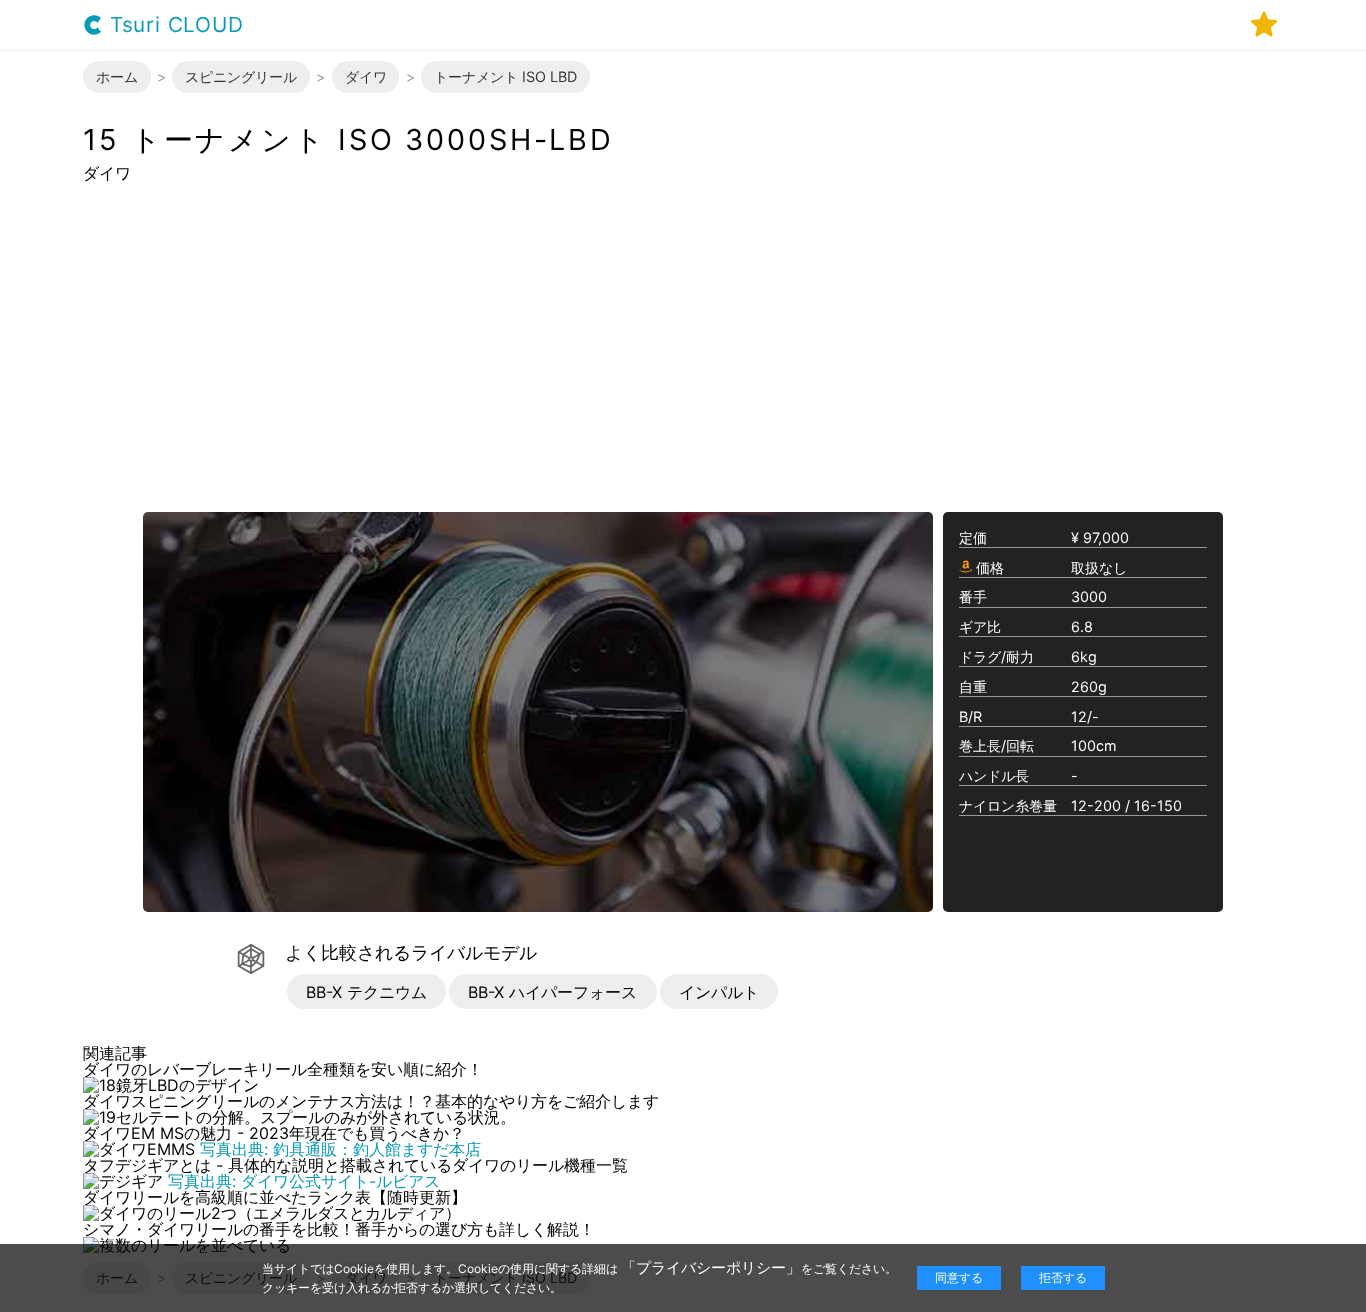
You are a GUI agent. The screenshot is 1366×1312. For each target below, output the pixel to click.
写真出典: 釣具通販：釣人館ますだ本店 (340, 1149)
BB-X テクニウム (366, 992)
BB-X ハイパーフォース (552, 992)
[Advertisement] (683, 346)
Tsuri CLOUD (173, 25)
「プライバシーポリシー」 (711, 1267)
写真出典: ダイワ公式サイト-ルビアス (304, 1181)
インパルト (719, 992)
